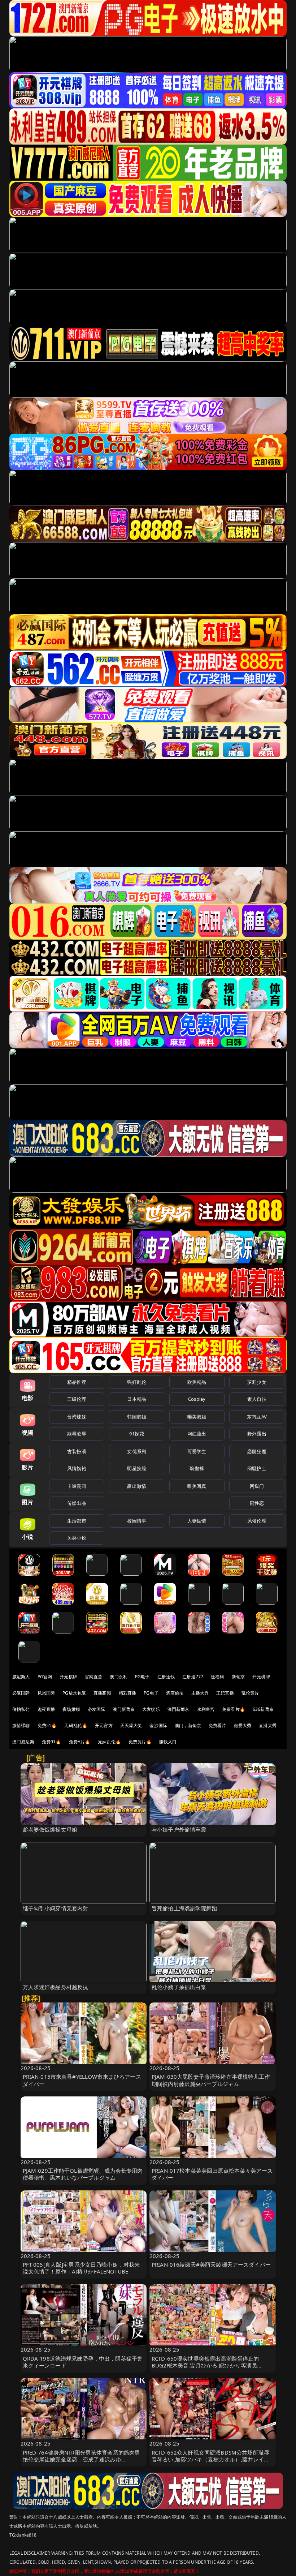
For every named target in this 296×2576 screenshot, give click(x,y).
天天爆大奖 (131, 1725)
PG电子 (142, 1677)
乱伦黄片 (250, 1693)
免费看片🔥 (234, 1709)
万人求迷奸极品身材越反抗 (56, 1987)
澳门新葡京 (124, 1709)
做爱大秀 (243, 1725)
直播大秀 (268, 1725)
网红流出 (197, 1434)
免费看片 (217, 1725)
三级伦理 (77, 1399)
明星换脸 (137, 1468)
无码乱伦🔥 (76, 1725)
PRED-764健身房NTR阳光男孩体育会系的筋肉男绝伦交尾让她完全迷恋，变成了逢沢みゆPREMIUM (82, 2459)
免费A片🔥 (80, 1742)
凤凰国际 (46, 1693)
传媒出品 (77, 1503)
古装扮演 (77, 1451)
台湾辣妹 (77, 1417)
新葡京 (238, 1677)
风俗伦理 (257, 1521)
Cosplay (197, 1399)
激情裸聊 (21, 1725)
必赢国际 (21, 1693)
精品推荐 (77, 1382)
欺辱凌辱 (77, 1434)
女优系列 (137, 1451)
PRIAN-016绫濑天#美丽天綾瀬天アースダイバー (211, 2264)
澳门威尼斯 (23, 1742)
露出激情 (137, 1486)
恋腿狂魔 (257, 1451)
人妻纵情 (197, 1521)
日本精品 (137, 1399)
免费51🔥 (47, 1725)
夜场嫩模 (71, 1709)
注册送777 (193, 1677)
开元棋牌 (68, 1677)
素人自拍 (257, 1399)
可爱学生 (197, 1451)
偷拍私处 (21, 1709)
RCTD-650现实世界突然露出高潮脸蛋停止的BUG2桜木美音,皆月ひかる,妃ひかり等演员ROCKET (205, 2365)
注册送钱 (166, 1677)
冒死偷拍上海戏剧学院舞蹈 (184, 1908)
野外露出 (257, 1434)
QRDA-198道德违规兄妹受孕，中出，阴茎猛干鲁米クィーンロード (83, 2362)
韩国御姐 (137, 1417)
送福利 (217, 1677)
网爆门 (257, 1486)
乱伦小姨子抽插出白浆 (179, 1987)
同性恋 (257, 1503)
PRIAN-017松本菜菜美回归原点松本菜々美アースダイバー (212, 2174)
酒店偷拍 (175, 1693)
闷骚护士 (257, 1468)
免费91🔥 (52, 1742)
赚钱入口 (168, 1742)
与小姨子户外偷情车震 (179, 1829)
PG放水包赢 (74, 1693)
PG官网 (45, 1677)
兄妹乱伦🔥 (109, 1742)
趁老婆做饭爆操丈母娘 (50, 1829)
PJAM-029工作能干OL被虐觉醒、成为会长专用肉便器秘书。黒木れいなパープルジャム (83, 2174)
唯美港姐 (197, 1417)
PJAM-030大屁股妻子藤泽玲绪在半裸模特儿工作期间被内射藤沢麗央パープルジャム (211, 2080)
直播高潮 (102, 1693)
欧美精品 (197, 1382)
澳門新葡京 (179, 1709)
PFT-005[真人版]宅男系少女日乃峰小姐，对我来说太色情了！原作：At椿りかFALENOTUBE (81, 2268)
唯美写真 (197, 1486)
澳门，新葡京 (188, 1725)
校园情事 (137, 1521)
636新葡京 (263, 1709)
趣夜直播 (46, 1709)
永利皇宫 (206, 1709)
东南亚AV (257, 1417)
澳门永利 (119, 1677)
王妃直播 (225, 1693)
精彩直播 (128, 1693)
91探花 (137, 1434)
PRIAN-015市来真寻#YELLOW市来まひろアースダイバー (82, 2080)
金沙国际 (158, 1725)
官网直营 (94, 1677)
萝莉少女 (257, 1382)
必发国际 (97, 1709)
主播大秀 (200, 1693)
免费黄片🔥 (140, 1742)
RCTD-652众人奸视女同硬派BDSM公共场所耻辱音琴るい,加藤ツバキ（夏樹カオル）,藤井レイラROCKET (210, 2459)
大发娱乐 (151, 1709)
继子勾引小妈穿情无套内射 (56, 1908)
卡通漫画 (77, 1486)
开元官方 (104, 1725)
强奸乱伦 (137, 1382)
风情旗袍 (77, 1468)
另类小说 (77, 1538)
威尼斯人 (21, 1677)
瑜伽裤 (197, 1468)
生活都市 (77, 1521)
